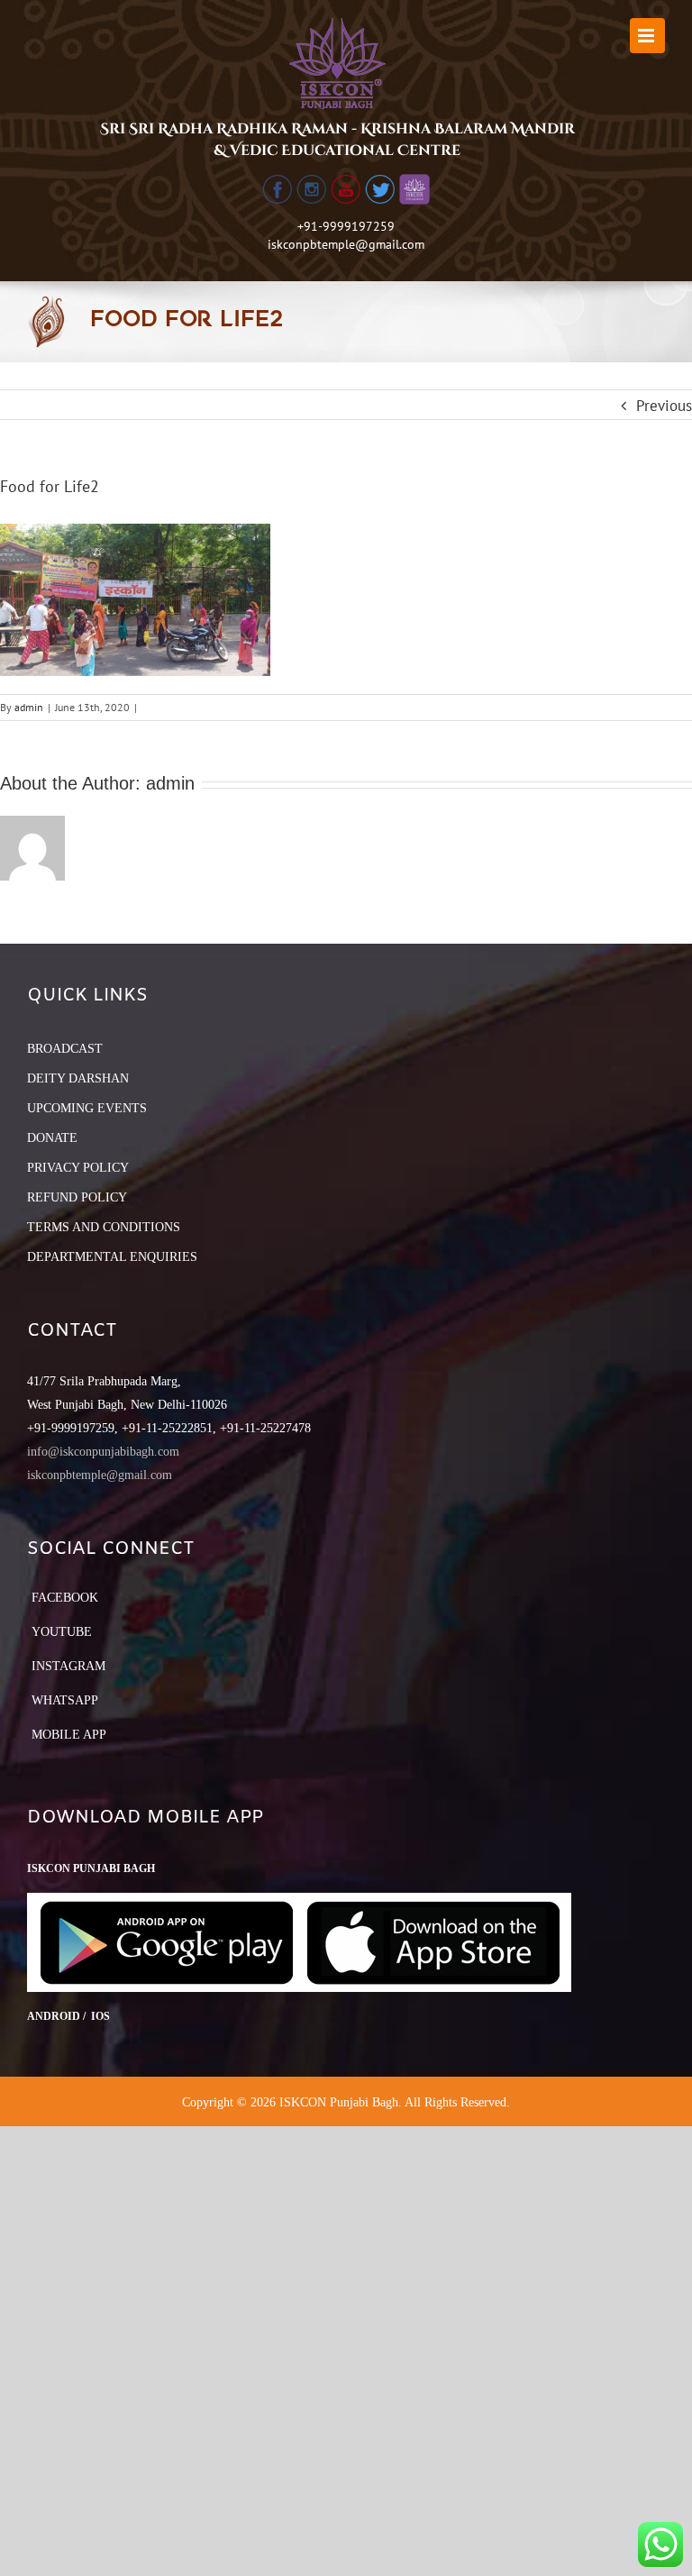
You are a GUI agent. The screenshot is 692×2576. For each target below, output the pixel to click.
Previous (664, 406)
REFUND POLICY (77, 1197)
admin (29, 707)
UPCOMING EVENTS (87, 1108)
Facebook (65, 1598)
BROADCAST (65, 1049)
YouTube (62, 1632)
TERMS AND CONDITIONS (104, 1227)
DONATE (52, 1138)
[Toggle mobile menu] (647, 36)
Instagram (68, 1666)
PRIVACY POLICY (78, 1168)
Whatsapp (65, 1700)
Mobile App (69, 1735)
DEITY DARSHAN (78, 1078)
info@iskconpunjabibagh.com (103, 1452)
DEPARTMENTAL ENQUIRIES (112, 1257)
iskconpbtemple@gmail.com (346, 244)
